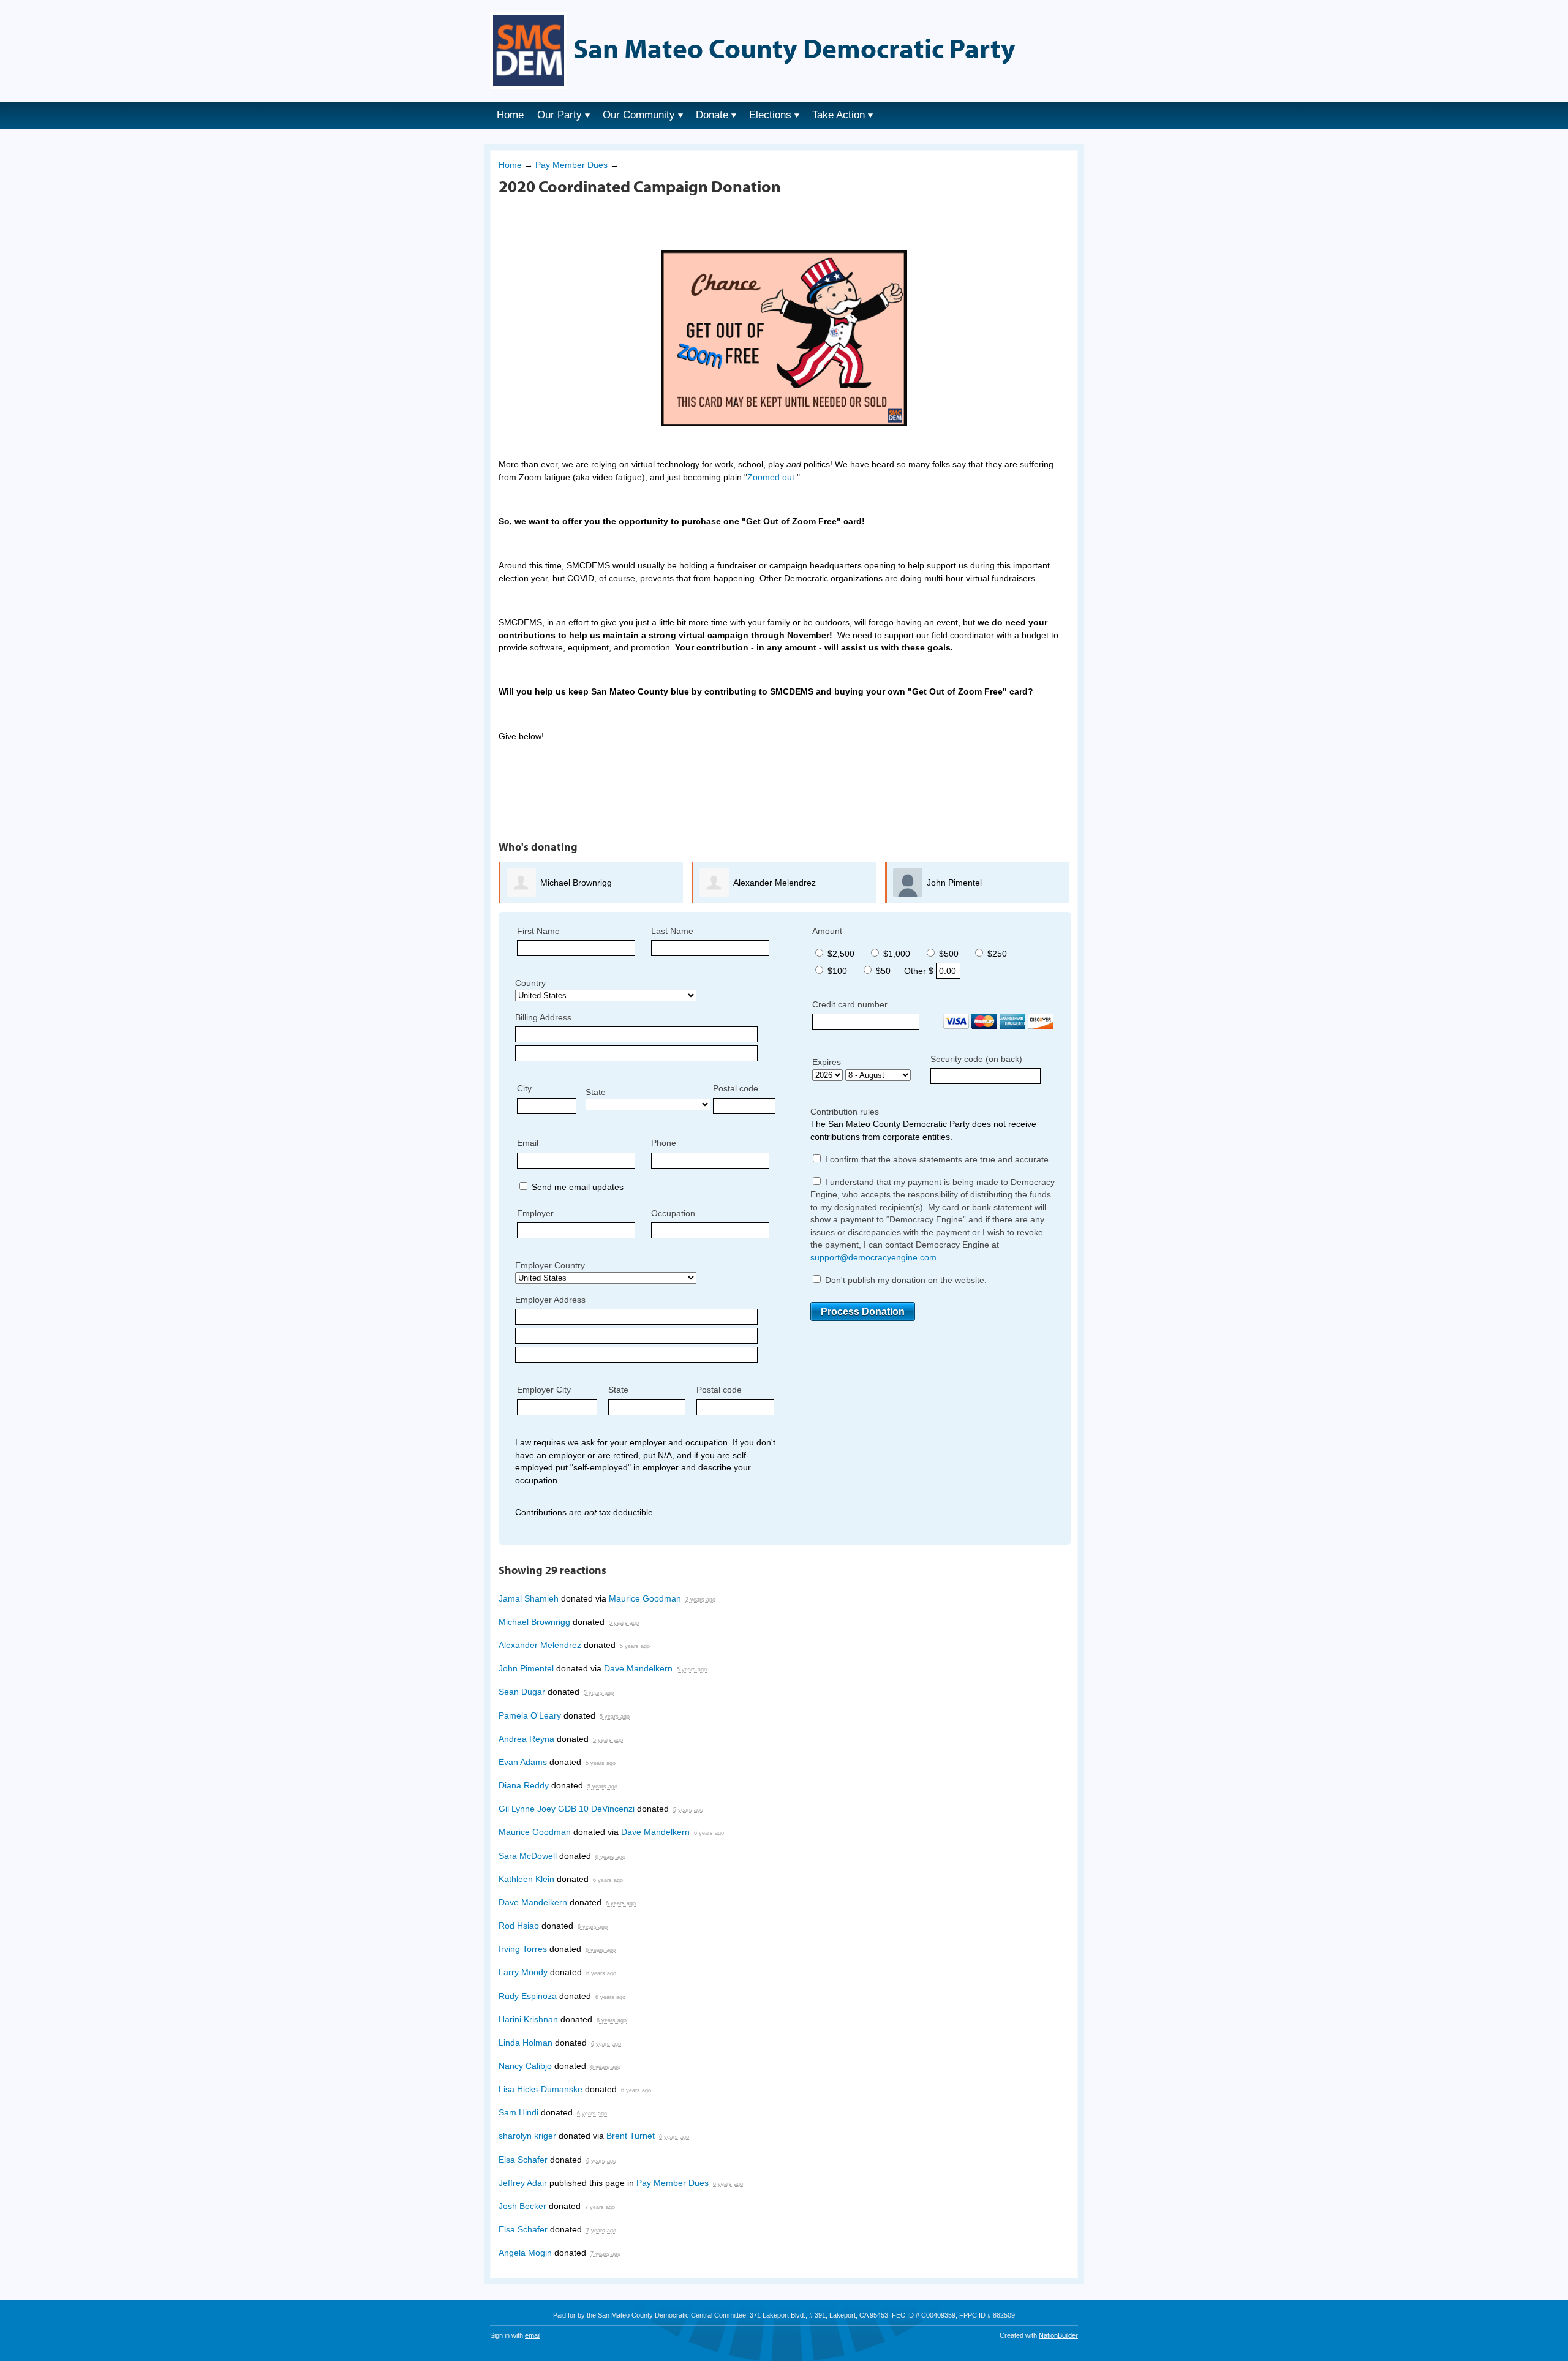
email (533, 2335)
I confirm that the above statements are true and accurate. (937, 1159)
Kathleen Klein (526, 1879)
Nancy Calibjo (525, 2066)
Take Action (839, 115)
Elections (770, 115)
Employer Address (550, 1300)
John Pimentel (954, 883)
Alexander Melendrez (775, 883)
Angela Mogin (525, 2253)
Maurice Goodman (645, 1598)
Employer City (544, 1390)
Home (510, 115)
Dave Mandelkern (638, 1668)
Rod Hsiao (519, 1926)
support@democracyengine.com (873, 1257)
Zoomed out (771, 477)
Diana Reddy (524, 1785)
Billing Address (543, 1017)
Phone (664, 1143)
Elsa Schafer (523, 2160)
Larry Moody (523, 1972)
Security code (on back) (976, 1059)
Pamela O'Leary (530, 1715)
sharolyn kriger (527, 2136)
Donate (712, 115)
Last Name (672, 931)
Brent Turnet (631, 2136)
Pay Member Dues (571, 165)
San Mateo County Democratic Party (794, 48)
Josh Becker (522, 2206)
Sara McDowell (528, 1856)
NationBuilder (1058, 2335)
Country (530, 983)
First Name (538, 931)
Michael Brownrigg (576, 883)
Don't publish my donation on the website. (905, 1280)
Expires (827, 1062)
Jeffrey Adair (523, 2183)
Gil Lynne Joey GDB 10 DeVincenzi (567, 1809)
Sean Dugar (522, 1692)
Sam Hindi (518, 2112)
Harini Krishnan (528, 2019)
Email (528, 1143)
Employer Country (550, 1265)
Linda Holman (526, 2043)
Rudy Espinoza (528, 1996)
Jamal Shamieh (529, 1598)
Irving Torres (523, 1949)
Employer (535, 1213)
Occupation (673, 1213)
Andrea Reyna (526, 1739)
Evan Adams (523, 1762)
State (596, 1092)
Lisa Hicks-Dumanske (541, 2089)
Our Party (560, 115)
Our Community (639, 115)
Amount (827, 931)
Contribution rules (845, 1112)
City (524, 1088)
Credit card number (850, 1004)
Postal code (736, 1088)
